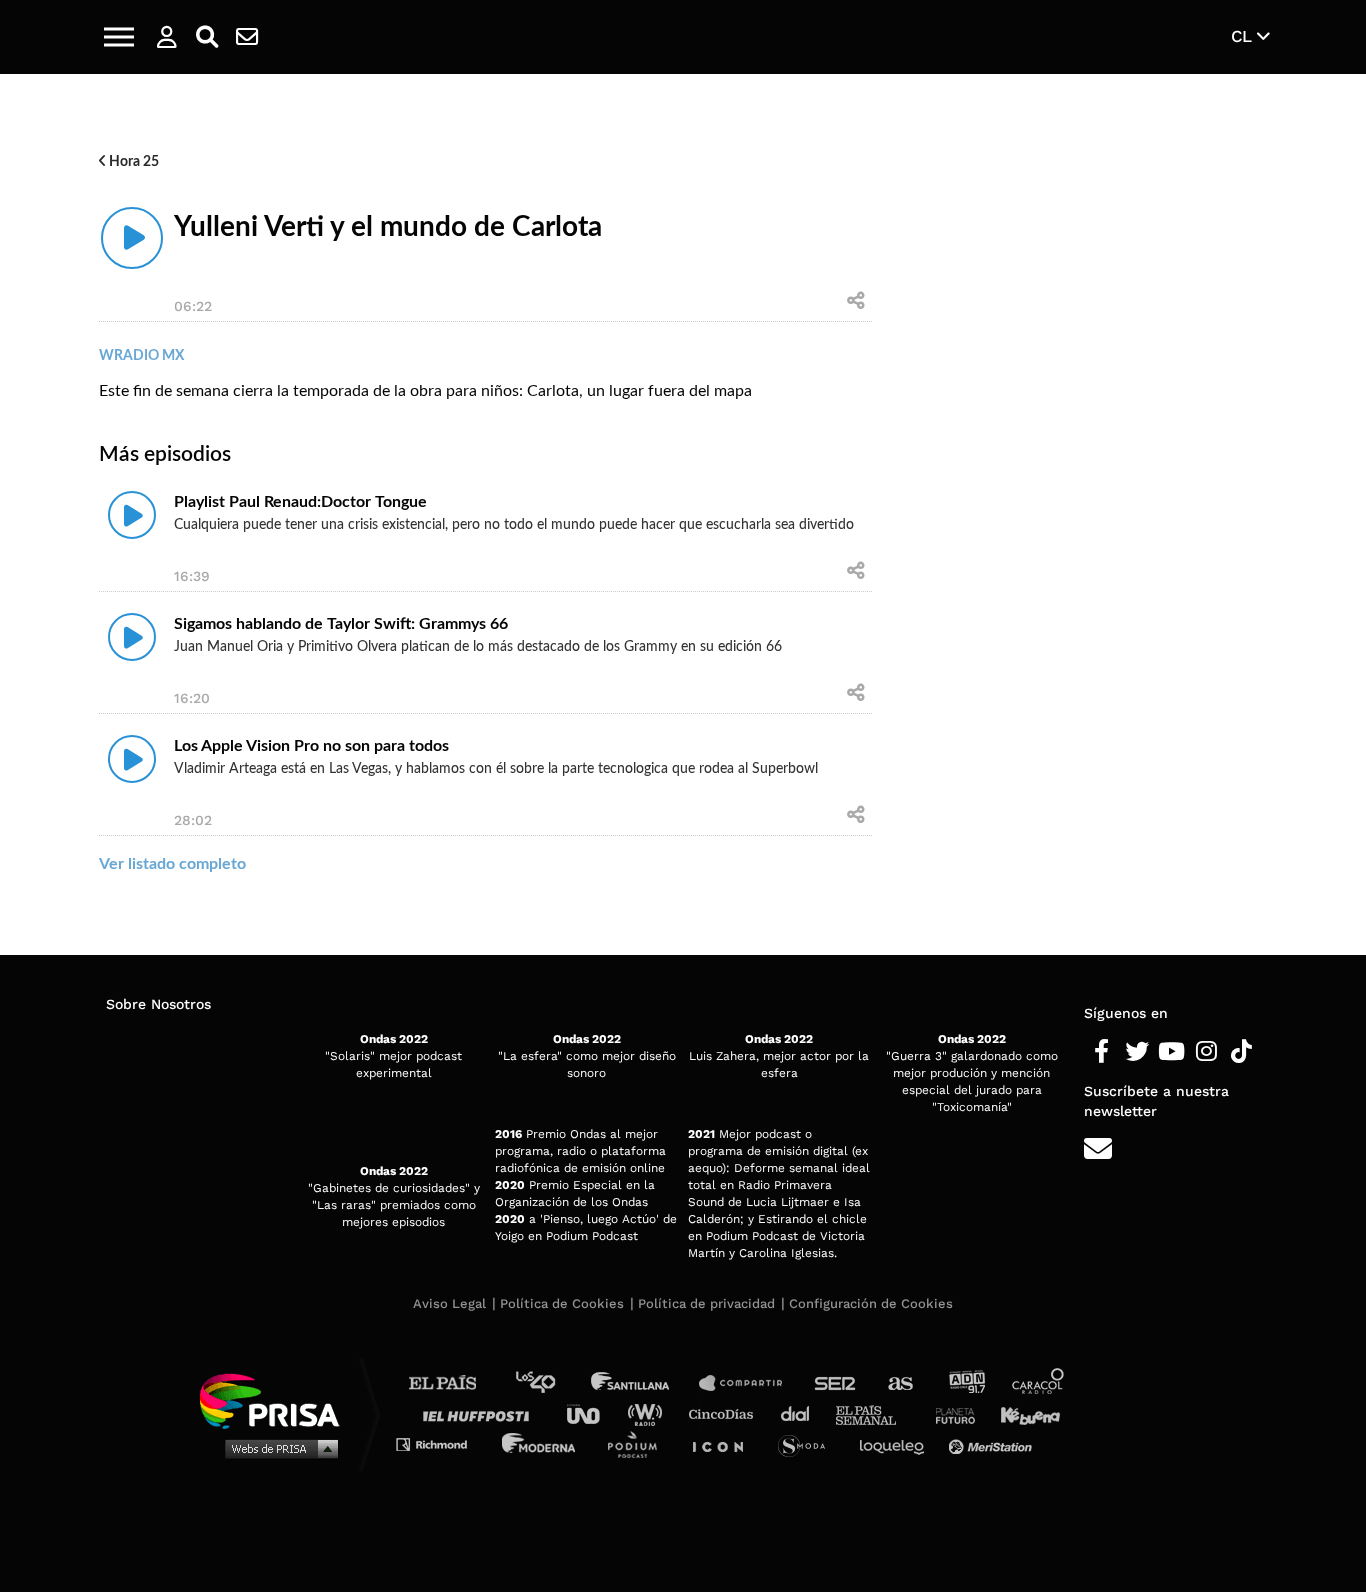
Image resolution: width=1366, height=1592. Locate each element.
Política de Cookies (562, 1303)
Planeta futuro (949, 1413)
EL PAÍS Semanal (875, 1413)
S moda (808, 1443)
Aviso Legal (449, 1303)
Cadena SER (836, 1383)
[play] (132, 238)
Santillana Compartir (750, 1383)
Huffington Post (481, 1413)
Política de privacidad (706, 1303)
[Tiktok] (1241, 1052)
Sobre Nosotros (158, 1004)
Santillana (644, 1383)
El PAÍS (454, 1383)
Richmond (442, 1443)
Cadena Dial (802, 1413)
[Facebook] (1101, 1052)
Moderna (540, 1443)
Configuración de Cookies (871, 1303)
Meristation (993, 1443)
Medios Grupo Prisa (276, 1448)
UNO (592, 1413)
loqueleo (897, 1443)
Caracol (1039, 1383)
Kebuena (1021, 1413)
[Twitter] (1136, 1052)
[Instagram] (1206, 1052)
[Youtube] (1171, 1052)
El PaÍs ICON (725, 1443)
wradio (649, 1413)
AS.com (899, 1383)
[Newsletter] (247, 37)
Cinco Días (726, 1413)
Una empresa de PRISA (277, 1399)
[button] (119, 37)
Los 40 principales (550, 1383)
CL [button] (1244, 36)
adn (965, 1383)
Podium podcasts (639, 1443)
